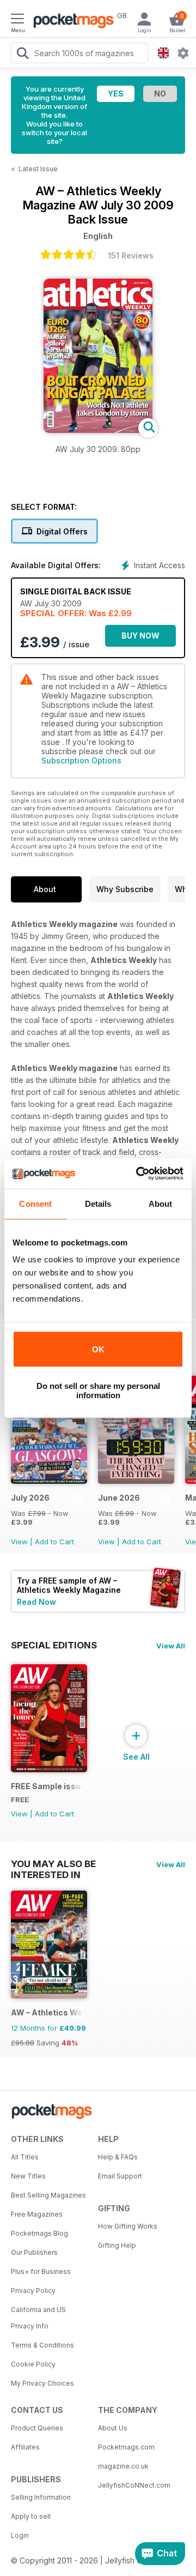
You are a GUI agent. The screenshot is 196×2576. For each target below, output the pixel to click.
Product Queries (37, 2428)
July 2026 (30, 1498)
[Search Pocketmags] (22, 55)
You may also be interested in (53, 1864)
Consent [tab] (35, 1204)
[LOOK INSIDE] (98, 430)
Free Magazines (37, 2214)
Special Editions (54, 1645)
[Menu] (17, 20)
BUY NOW (140, 636)
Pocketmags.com (126, 2447)
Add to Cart (54, 1542)
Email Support (120, 2176)
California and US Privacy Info (38, 2318)
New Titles (28, 2176)
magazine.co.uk (123, 2466)
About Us (113, 2428)
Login (20, 2535)
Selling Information (41, 2497)
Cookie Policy (33, 2364)
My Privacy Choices (42, 2383)
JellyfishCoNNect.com (134, 2485)
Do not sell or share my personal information (98, 1391)
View (19, 1542)
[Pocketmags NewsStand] (71, 22)
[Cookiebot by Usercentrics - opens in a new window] (138, 1173)
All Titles (25, 2157)
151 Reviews (131, 255)
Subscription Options (81, 760)
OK (98, 1349)
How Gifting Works (128, 2226)
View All (171, 1646)
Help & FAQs (118, 2157)
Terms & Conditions (42, 2345)
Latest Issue (38, 169)
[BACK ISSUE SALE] (49, 1481)
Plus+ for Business (41, 2271)
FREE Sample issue (47, 1786)
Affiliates (25, 2447)
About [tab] (161, 1204)
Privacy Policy (33, 2291)
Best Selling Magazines (48, 2195)
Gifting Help (117, 2245)
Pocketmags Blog (39, 2233)
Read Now (36, 1602)
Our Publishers (34, 2252)
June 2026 (119, 1498)
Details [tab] (98, 1204)
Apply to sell (31, 2516)
